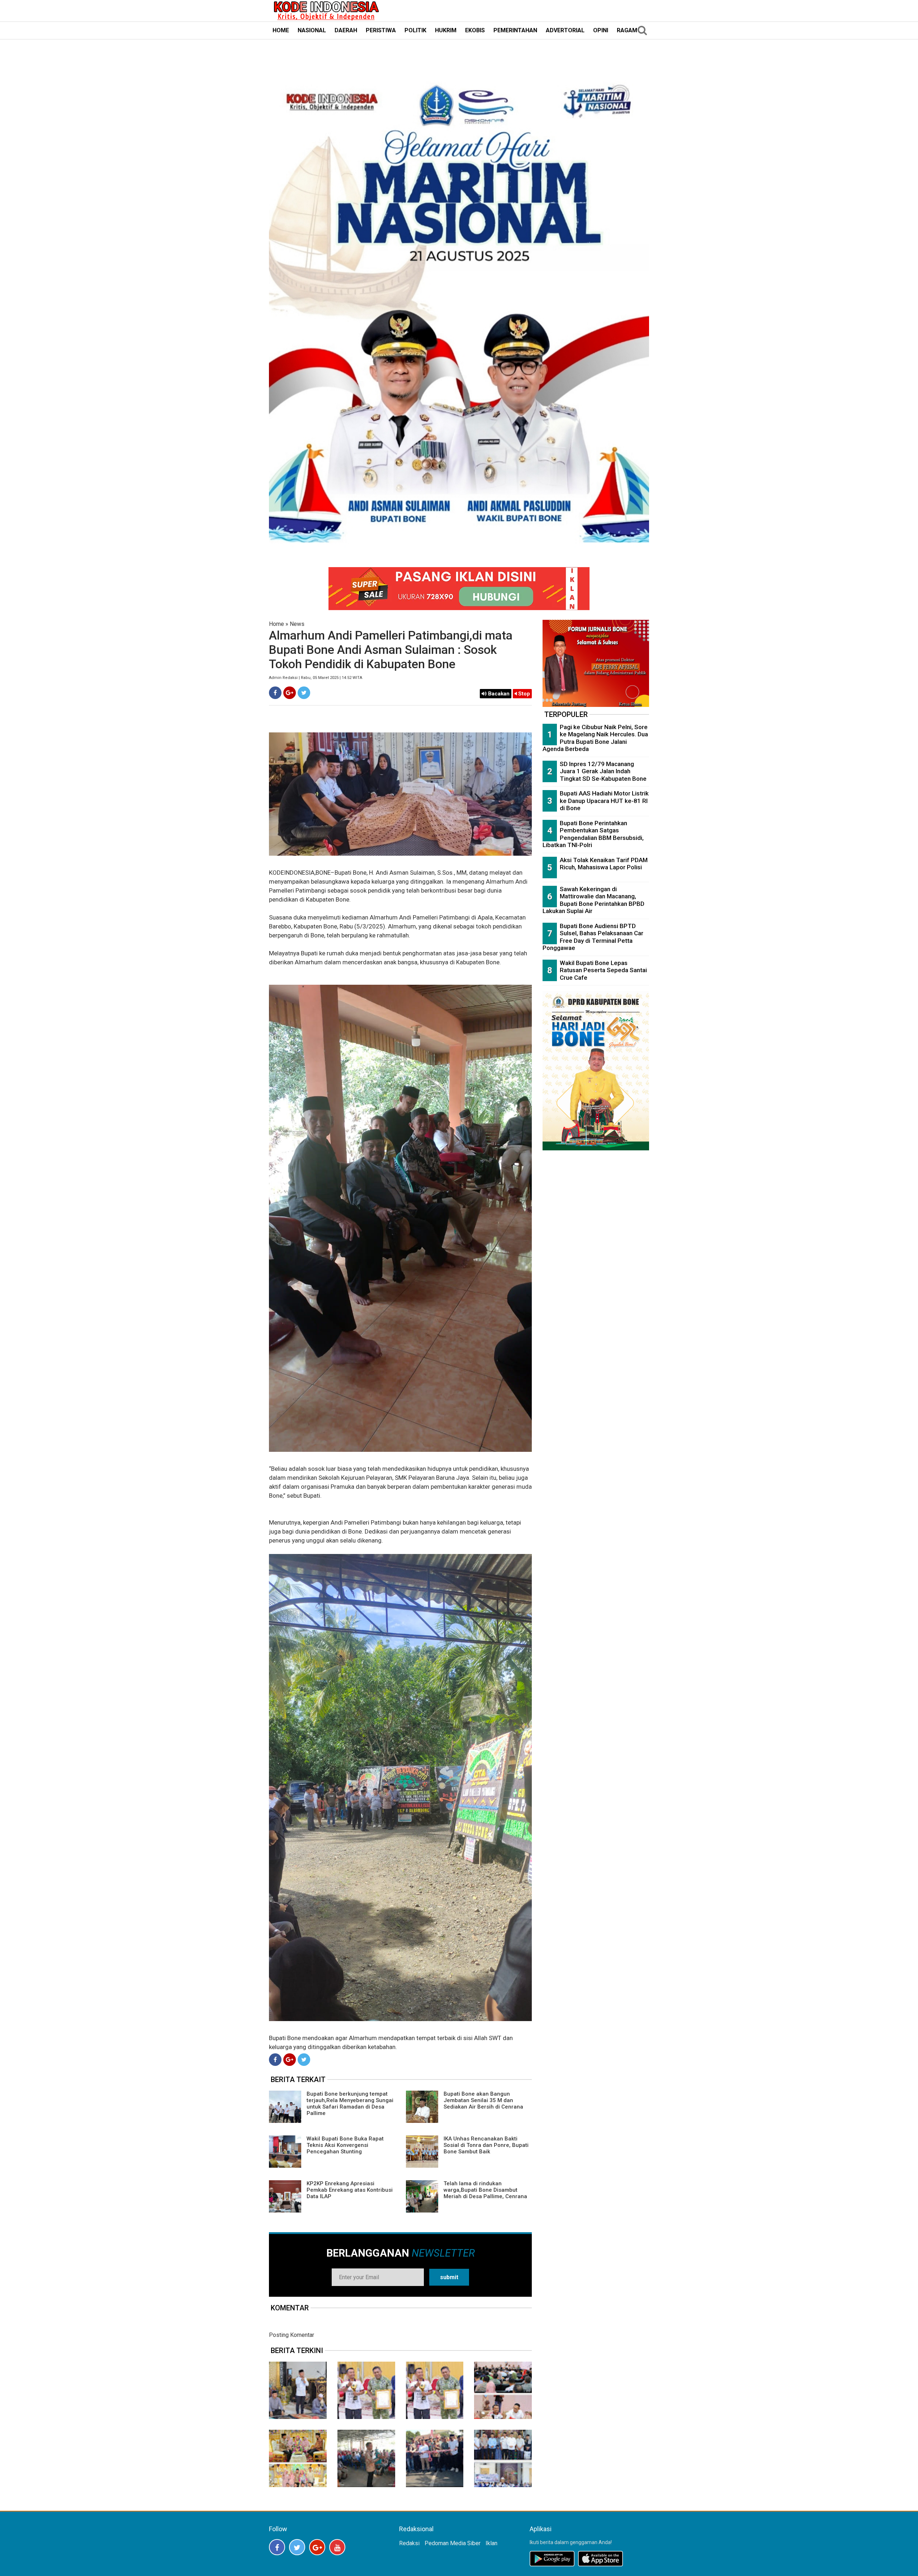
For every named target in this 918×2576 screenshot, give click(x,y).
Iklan (491, 2543)
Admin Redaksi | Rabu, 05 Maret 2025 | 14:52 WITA (316, 678)
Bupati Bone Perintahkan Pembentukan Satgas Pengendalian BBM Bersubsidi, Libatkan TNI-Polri (593, 834)
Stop (523, 694)
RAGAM (627, 30)
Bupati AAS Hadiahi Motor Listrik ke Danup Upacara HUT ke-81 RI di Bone (604, 801)
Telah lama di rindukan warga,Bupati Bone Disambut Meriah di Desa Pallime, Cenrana (485, 2190)
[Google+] (290, 693)
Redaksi (409, 2543)
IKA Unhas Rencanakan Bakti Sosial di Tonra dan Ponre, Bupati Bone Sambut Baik (486, 2145)
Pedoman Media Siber (453, 2543)
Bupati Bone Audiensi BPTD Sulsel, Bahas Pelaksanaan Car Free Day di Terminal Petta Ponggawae (593, 937)
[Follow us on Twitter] (297, 2547)
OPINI (601, 30)
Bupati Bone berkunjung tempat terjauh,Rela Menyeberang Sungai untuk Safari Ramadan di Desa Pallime (350, 2104)
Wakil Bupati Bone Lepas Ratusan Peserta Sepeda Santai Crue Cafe (603, 970)
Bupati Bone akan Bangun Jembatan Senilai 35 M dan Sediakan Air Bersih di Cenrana (483, 2100)
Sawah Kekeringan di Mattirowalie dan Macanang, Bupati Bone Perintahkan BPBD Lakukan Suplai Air (593, 900)
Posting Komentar (292, 2335)
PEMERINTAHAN (515, 30)
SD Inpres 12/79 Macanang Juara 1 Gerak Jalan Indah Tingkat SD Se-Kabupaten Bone (603, 771)
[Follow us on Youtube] (337, 2547)
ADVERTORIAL (565, 30)
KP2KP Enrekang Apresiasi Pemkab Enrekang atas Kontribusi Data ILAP (350, 2190)
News (297, 624)
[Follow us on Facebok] (277, 2547)
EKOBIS (475, 30)
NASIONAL (312, 30)
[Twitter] (304, 693)
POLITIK (415, 30)
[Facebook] (275, 693)
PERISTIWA (381, 30)
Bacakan (498, 694)
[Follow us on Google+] (317, 2547)
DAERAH (346, 30)
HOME (281, 30)
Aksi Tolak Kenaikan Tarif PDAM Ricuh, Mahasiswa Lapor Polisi (604, 864)
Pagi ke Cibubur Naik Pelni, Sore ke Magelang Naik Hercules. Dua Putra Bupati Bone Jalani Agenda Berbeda (595, 738)
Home (276, 624)
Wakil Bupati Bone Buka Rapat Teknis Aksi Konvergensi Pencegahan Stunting (345, 2145)
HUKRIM (446, 30)
